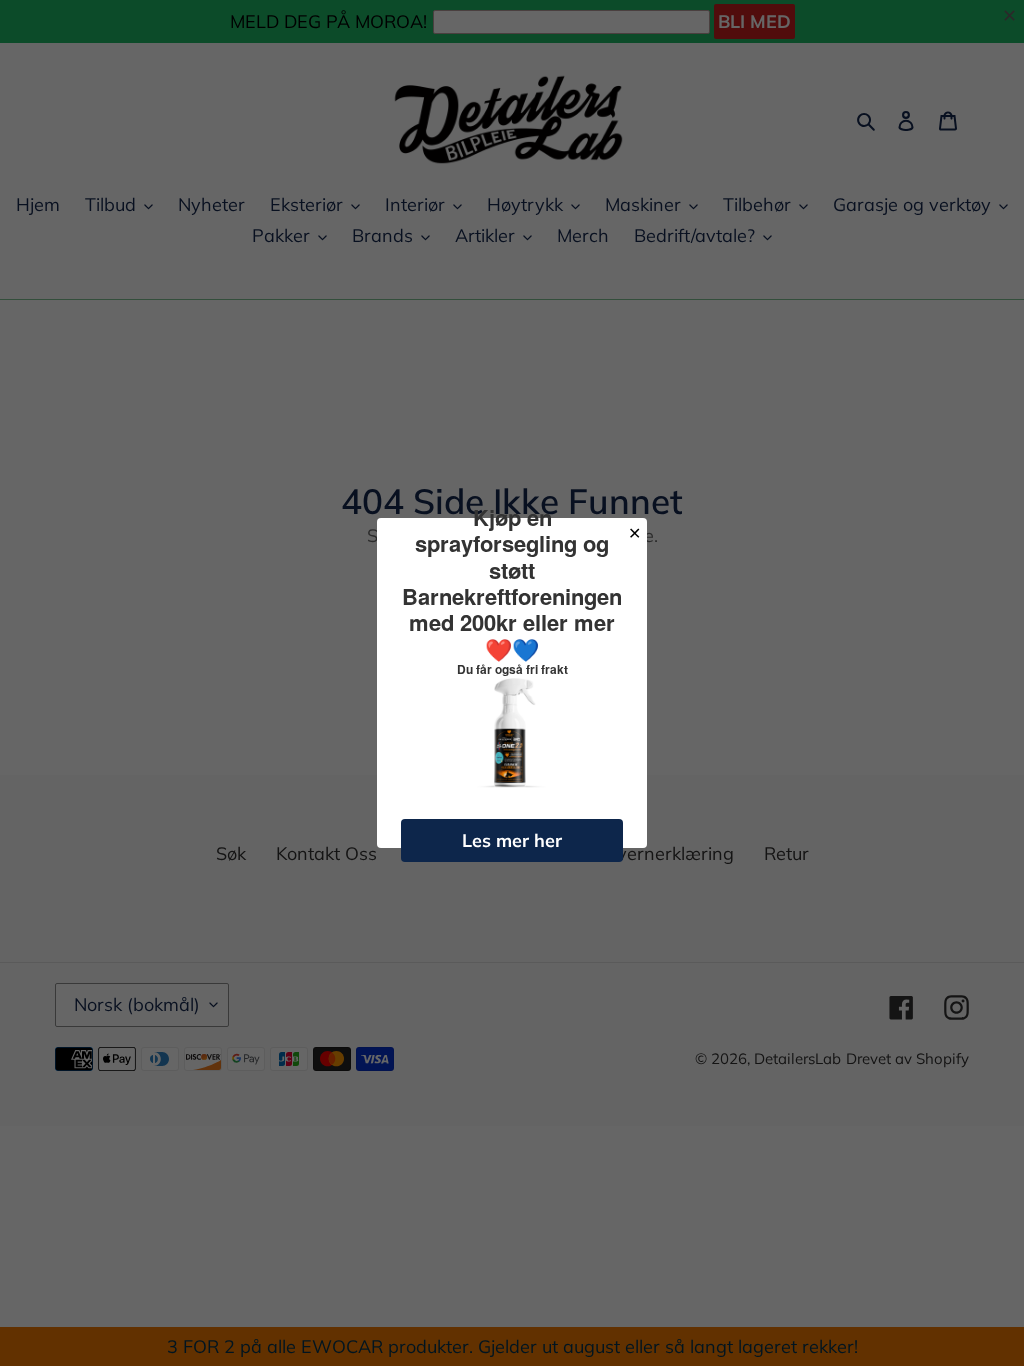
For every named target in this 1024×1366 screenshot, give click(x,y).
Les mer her (512, 840)
